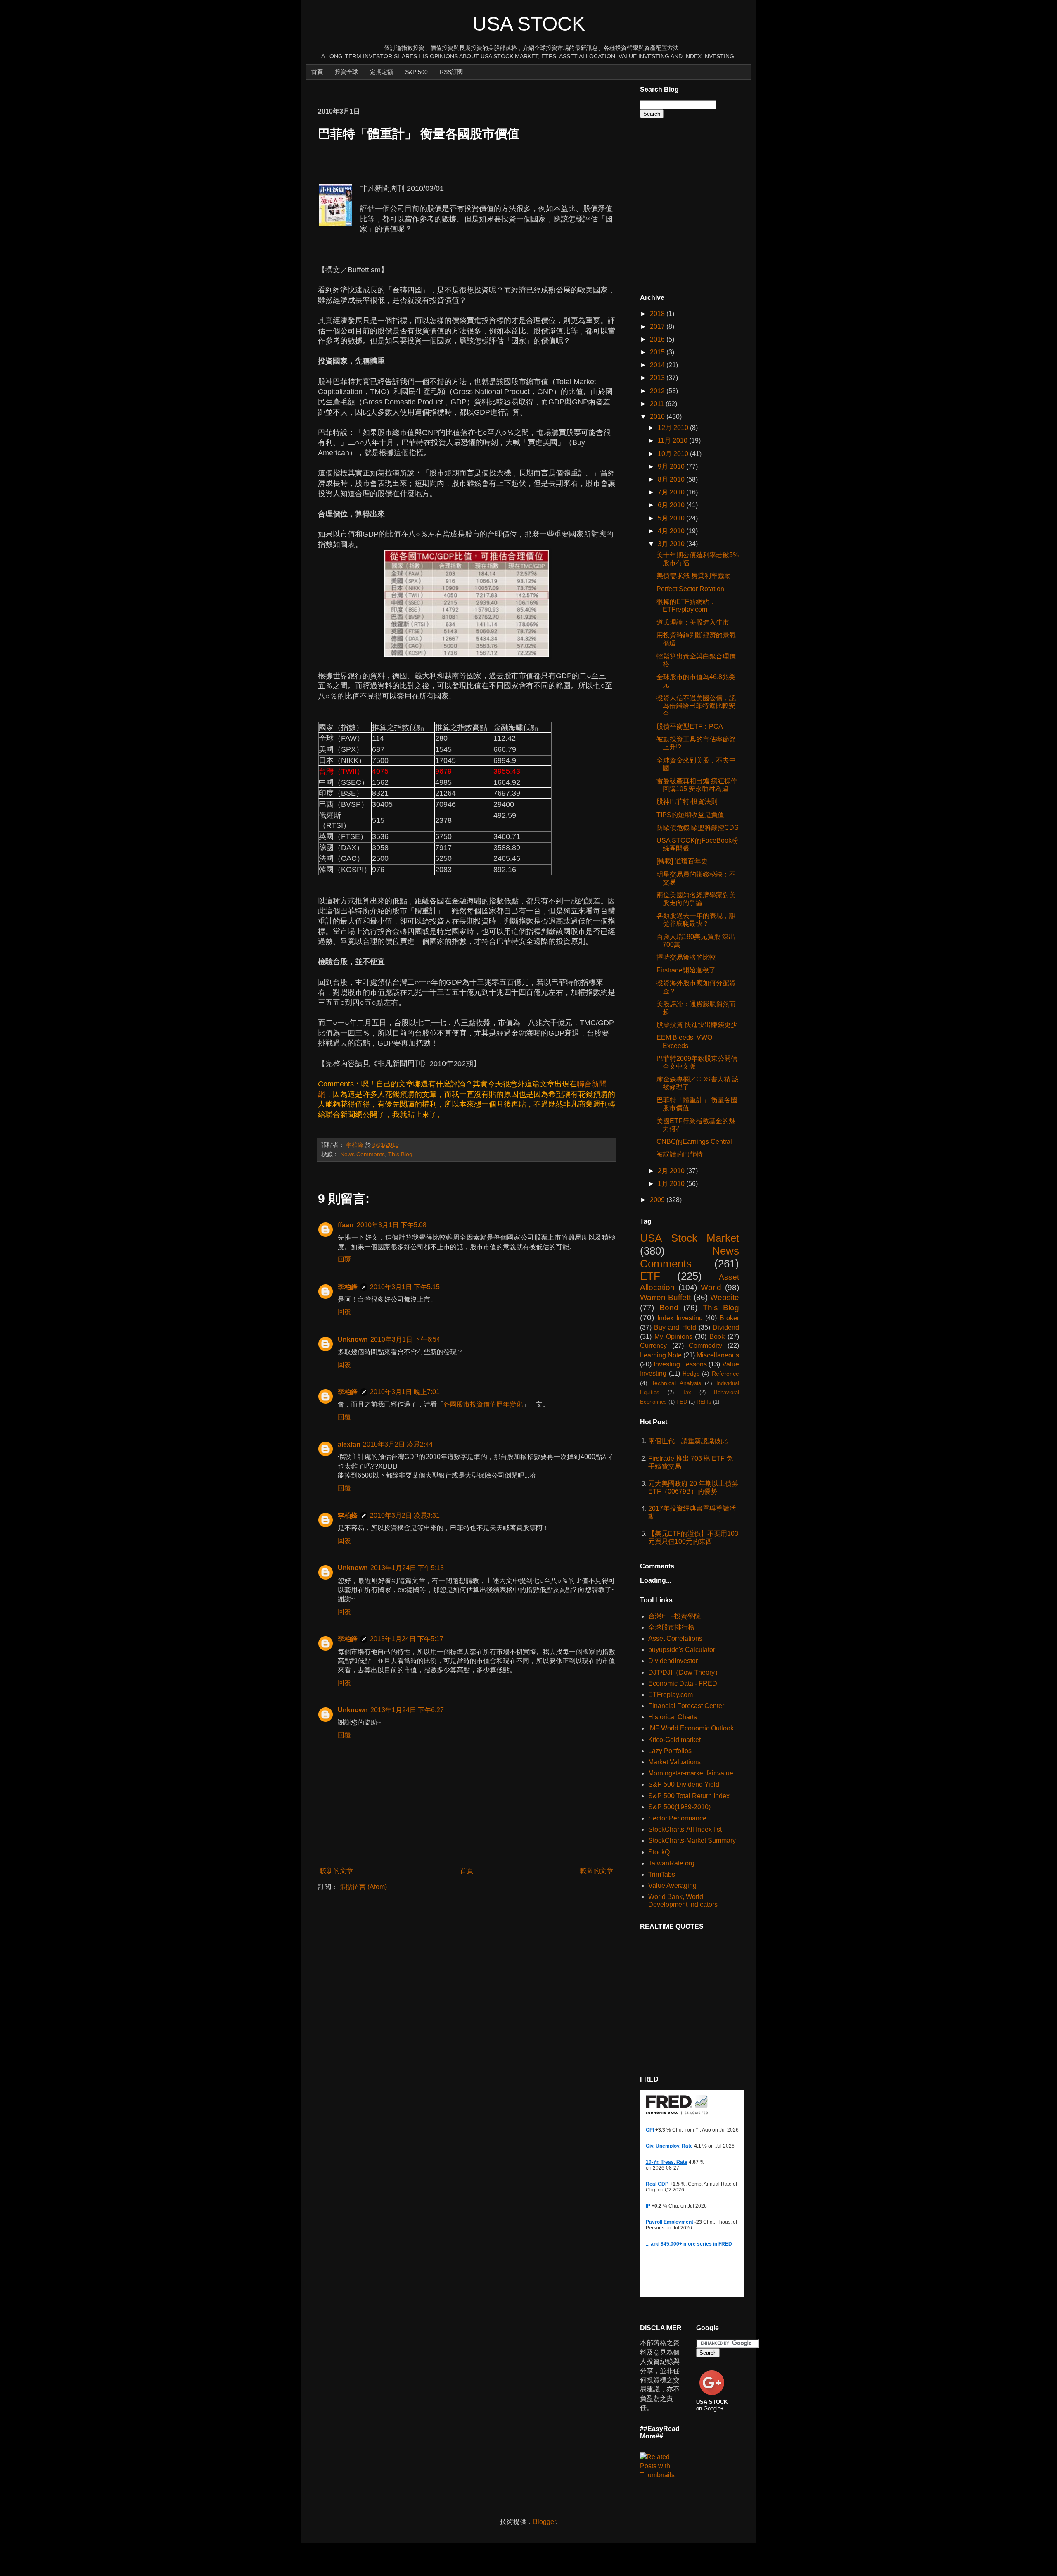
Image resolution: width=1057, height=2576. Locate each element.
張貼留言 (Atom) (363, 1887)
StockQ (659, 1852)
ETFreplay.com (671, 1695)
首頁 (317, 72)
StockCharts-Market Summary (692, 1841)
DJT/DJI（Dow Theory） (685, 1672)
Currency (653, 1346)
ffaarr (346, 1225)
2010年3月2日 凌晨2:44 (398, 1444)
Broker (729, 1318)
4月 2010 (672, 531)
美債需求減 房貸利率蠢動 (694, 576)
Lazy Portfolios (670, 1751)
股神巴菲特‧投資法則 (687, 802)
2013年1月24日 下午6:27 (407, 1710)
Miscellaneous (718, 1355)
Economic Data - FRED (683, 1684)
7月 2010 (672, 492)
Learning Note (661, 1355)
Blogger (544, 2522)
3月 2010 (672, 544)
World (711, 1287)
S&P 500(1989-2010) (679, 1807)
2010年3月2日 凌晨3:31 (405, 1515)
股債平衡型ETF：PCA (690, 726)
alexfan (349, 1444)
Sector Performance (677, 1818)
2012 (658, 391)
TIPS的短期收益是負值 (690, 815)
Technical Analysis (676, 1383)
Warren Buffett (665, 1297)
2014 (658, 365)
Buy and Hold (675, 1327)
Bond (669, 1308)
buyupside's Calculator (682, 1650)
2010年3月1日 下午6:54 (405, 1339)
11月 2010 (673, 441)
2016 (658, 339)
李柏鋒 (348, 1287)
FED (682, 1402)
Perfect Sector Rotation (690, 589)
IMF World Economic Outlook (691, 1728)
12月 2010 (674, 428)
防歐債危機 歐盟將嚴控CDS (698, 828)
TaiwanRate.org (671, 1863)
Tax (687, 1392)
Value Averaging (672, 1886)
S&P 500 (416, 72)
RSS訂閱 (451, 72)
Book (717, 1337)
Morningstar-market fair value (691, 1773)
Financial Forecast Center (686, 1706)
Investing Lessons (680, 1364)
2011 (658, 404)
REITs (704, 1402)
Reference (725, 1374)
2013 (658, 378)
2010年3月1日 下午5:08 (392, 1225)
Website (725, 1297)
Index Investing (680, 1318)
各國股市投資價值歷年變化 (483, 1404)
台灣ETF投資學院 (674, 1616)
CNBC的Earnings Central (694, 1142)
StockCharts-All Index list (685, 1829)
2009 (658, 1200)
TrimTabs (662, 1874)
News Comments (363, 1154)
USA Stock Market (690, 1238)
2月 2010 (672, 1171)
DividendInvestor (673, 1661)
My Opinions (673, 1337)
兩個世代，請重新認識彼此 (688, 1441)
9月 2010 (672, 467)
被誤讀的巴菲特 (680, 1154)
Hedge (691, 1374)
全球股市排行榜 (671, 1627)
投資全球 (346, 72)
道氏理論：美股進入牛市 (693, 622)
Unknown (353, 1339)
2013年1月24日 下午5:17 (407, 1639)
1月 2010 (672, 1184)
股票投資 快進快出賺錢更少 (697, 1025)
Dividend (726, 1327)
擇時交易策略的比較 (686, 957)
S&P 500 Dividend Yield (684, 1784)
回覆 (344, 1259)
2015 (658, 352)
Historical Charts (673, 1717)
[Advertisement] (468, 89)
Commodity (705, 1346)
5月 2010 (672, 518)
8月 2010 (672, 479)
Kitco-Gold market (674, 1740)
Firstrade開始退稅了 (686, 970)
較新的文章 (337, 1871)
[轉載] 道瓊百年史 (682, 861)
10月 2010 (674, 454)
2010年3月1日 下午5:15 (405, 1287)
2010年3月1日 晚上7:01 (405, 1392)
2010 (658, 417)
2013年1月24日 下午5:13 (407, 1568)
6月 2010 (672, 505)
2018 (658, 314)
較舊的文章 (597, 1871)
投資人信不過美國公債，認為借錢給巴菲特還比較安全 (696, 706)
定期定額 (382, 72)
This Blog (400, 1154)
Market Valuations (674, 1762)
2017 (658, 327)
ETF (650, 1276)
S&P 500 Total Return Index (689, 1796)
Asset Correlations (675, 1639)
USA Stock (529, 24)
